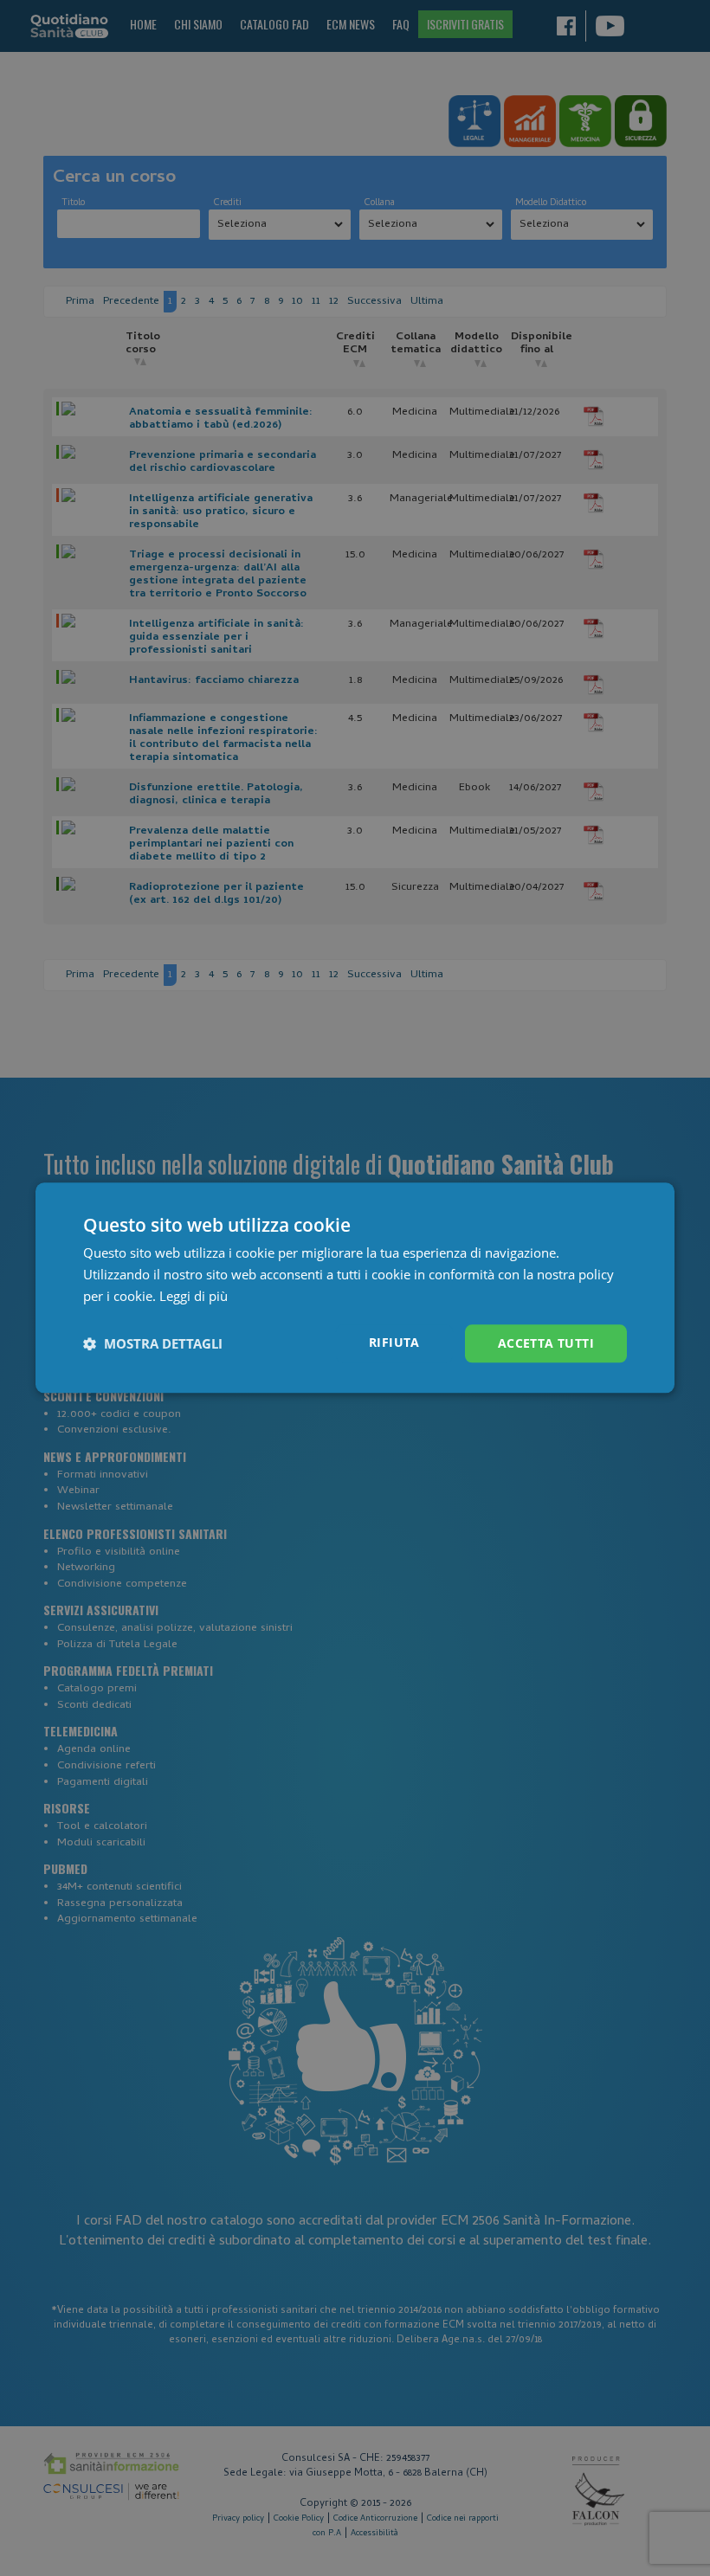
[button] (153, 1343)
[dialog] (355, 1288)
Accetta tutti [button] (546, 1343)
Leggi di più (194, 1296)
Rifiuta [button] (394, 1342)
